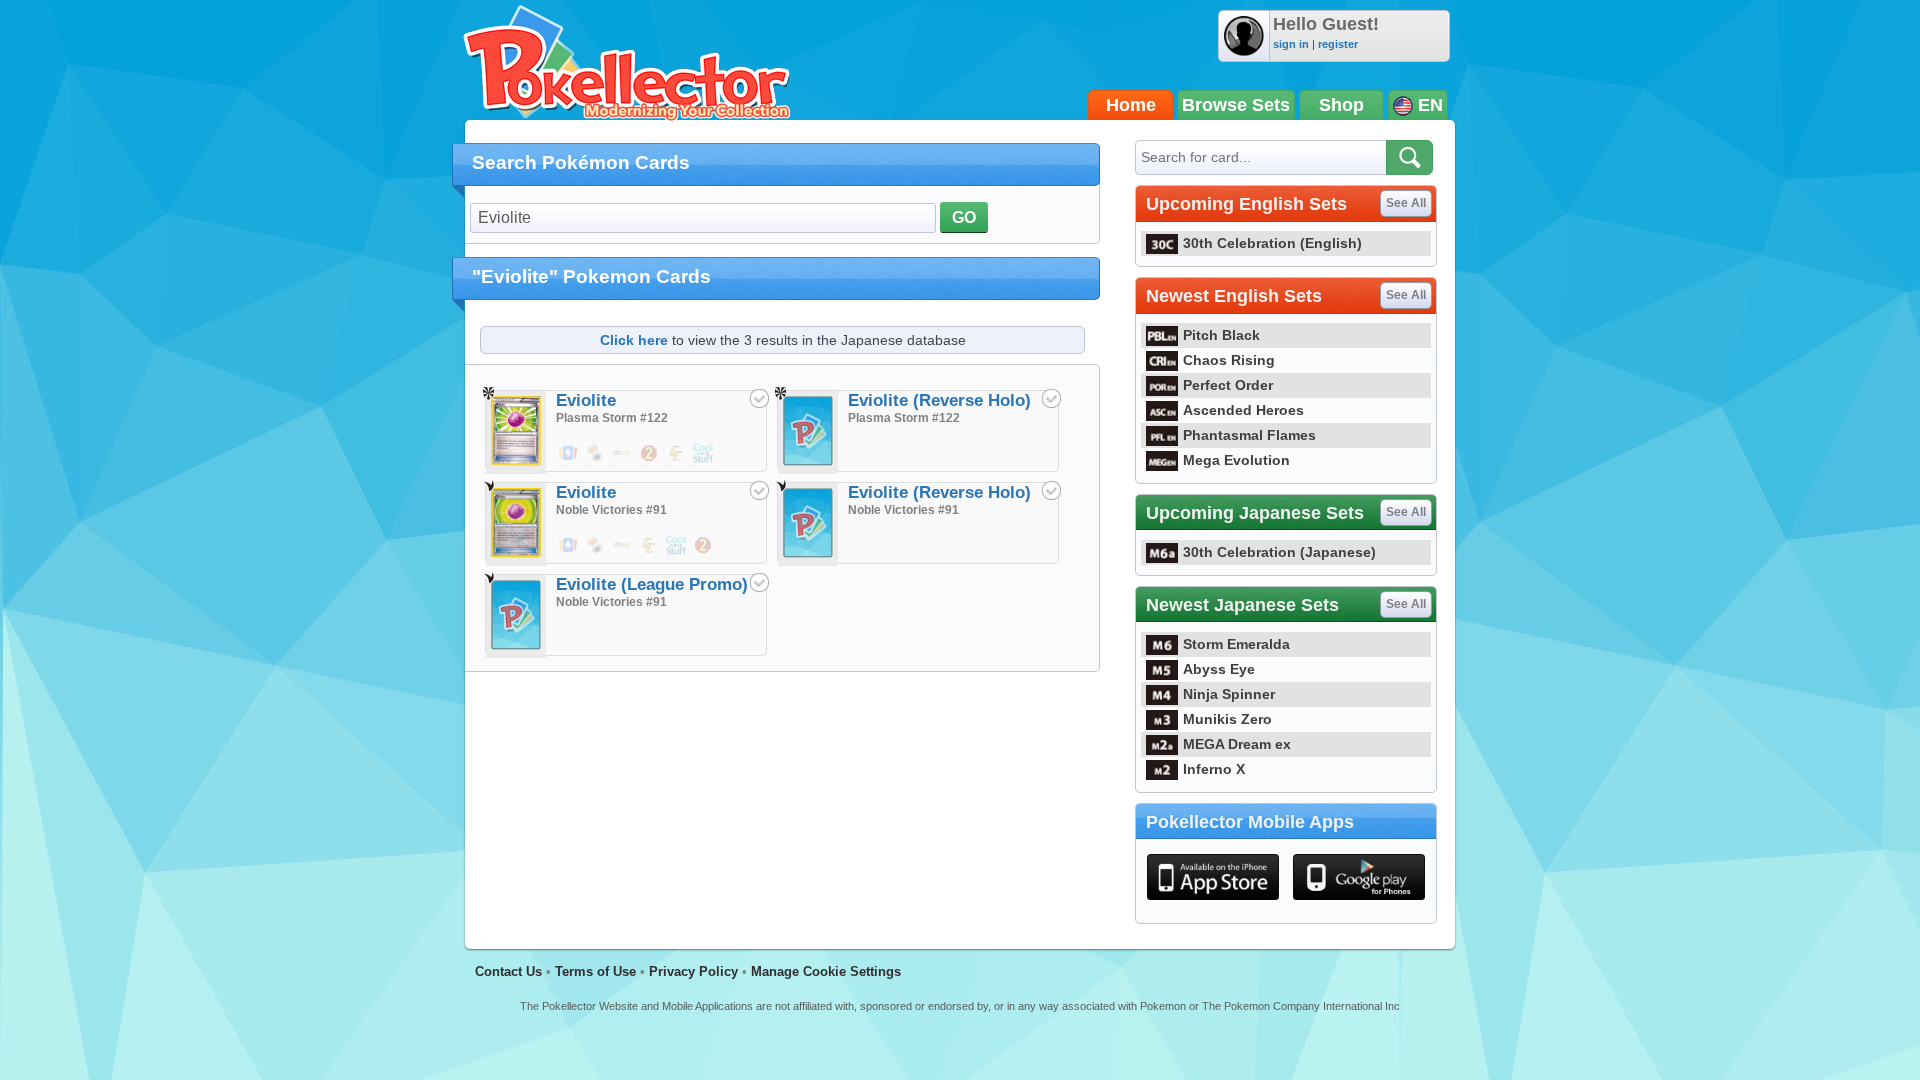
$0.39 (596, 464)
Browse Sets (1236, 105)
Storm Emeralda (1236, 644)
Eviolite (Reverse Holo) (939, 400)
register (1338, 44)
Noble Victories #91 (611, 510)
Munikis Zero (1227, 719)
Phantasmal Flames (1249, 435)
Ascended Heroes (1243, 410)
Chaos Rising (1229, 360)
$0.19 (569, 464)
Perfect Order (1228, 385)
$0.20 (569, 556)
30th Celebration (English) (1272, 243)
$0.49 (596, 556)
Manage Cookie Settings (826, 971)
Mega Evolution (1236, 460)
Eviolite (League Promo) (652, 584)
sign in (1291, 44)
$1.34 (623, 464)
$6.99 (704, 556)
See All (1406, 203)
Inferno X (1214, 769)
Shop (1341, 105)
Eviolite (586, 400)
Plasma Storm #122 (612, 418)
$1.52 (623, 556)
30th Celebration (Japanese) (1279, 552)
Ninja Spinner (1229, 694)
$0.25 (704, 464)
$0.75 (677, 464)
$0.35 (650, 556)
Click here (634, 340)
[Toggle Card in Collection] (759, 398)
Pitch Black (1221, 335)
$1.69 (650, 464)
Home (1131, 105)
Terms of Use (595, 971)
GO (964, 217)
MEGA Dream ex (1237, 744)
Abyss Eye (1219, 669)
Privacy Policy (693, 971)
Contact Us (508, 971)
